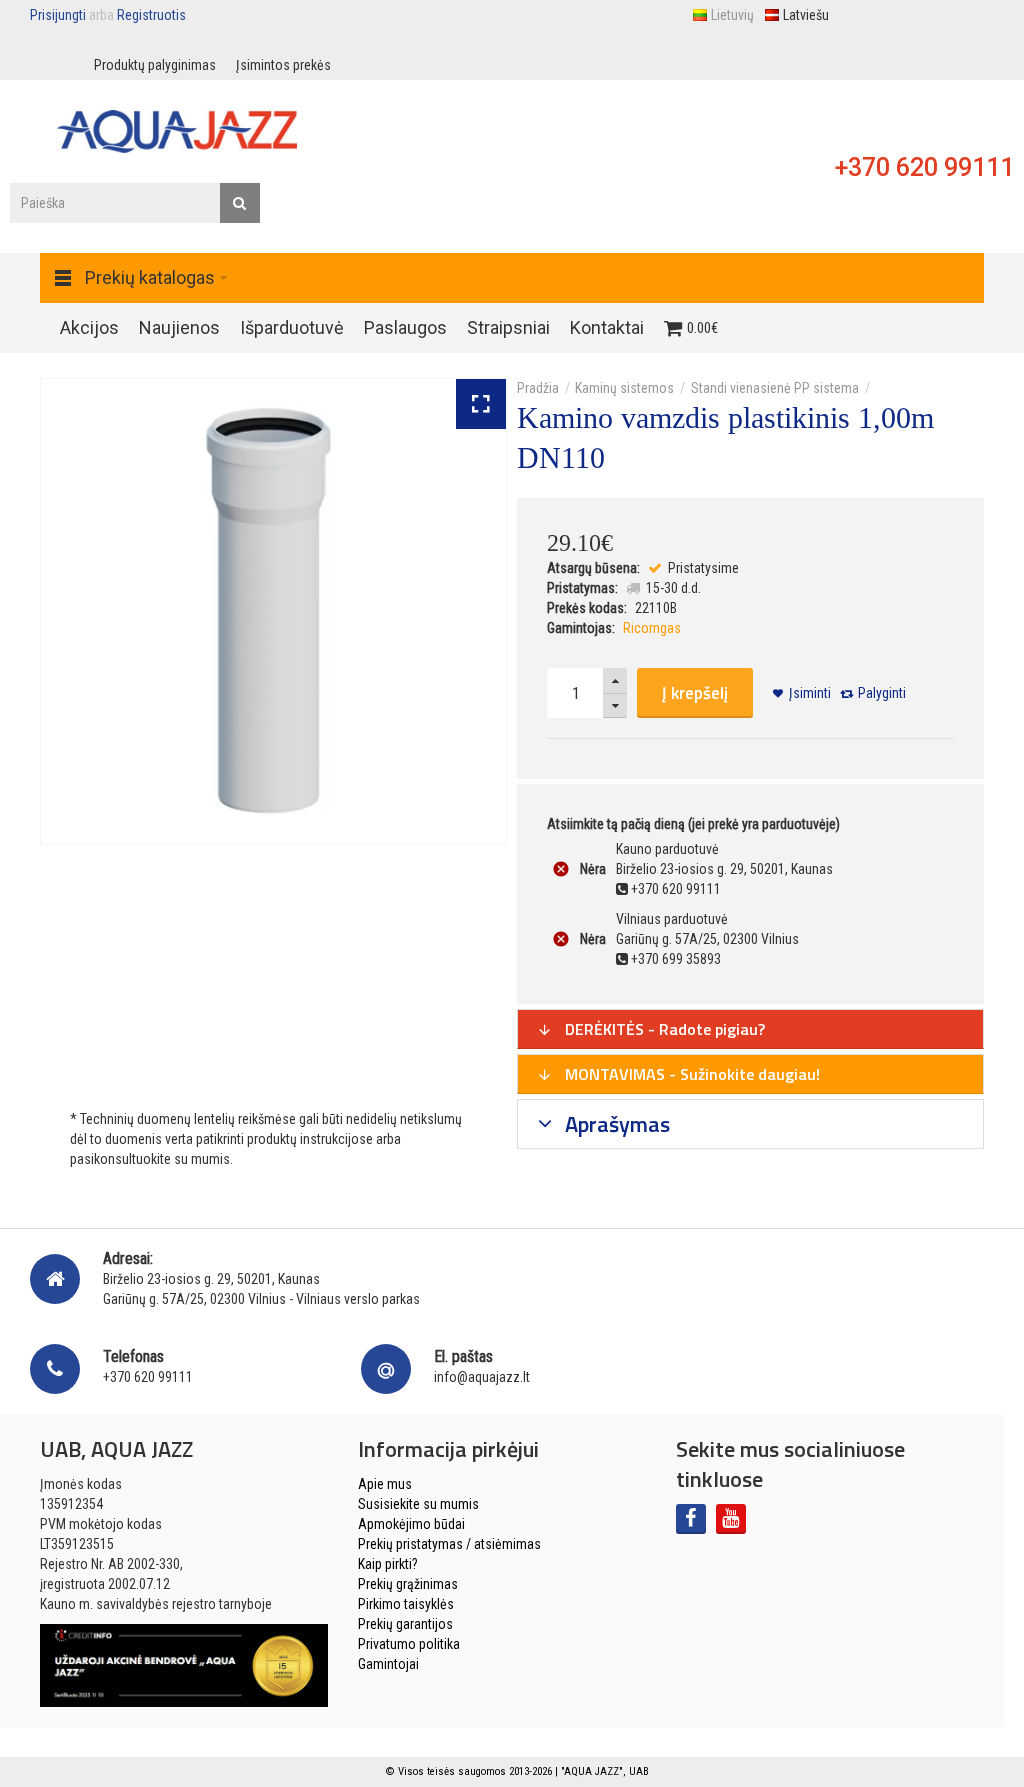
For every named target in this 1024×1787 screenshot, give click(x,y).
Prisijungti (58, 15)
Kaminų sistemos (624, 388)
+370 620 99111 (924, 167)
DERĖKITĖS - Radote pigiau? (663, 1029)
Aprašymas (615, 1124)
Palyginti (882, 693)
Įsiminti (810, 693)
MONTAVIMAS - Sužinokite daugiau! (690, 1074)
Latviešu (806, 15)
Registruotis (151, 15)
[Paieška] (240, 203)
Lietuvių (732, 15)
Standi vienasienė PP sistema (775, 388)
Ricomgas (652, 628)
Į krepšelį (695, 693)
